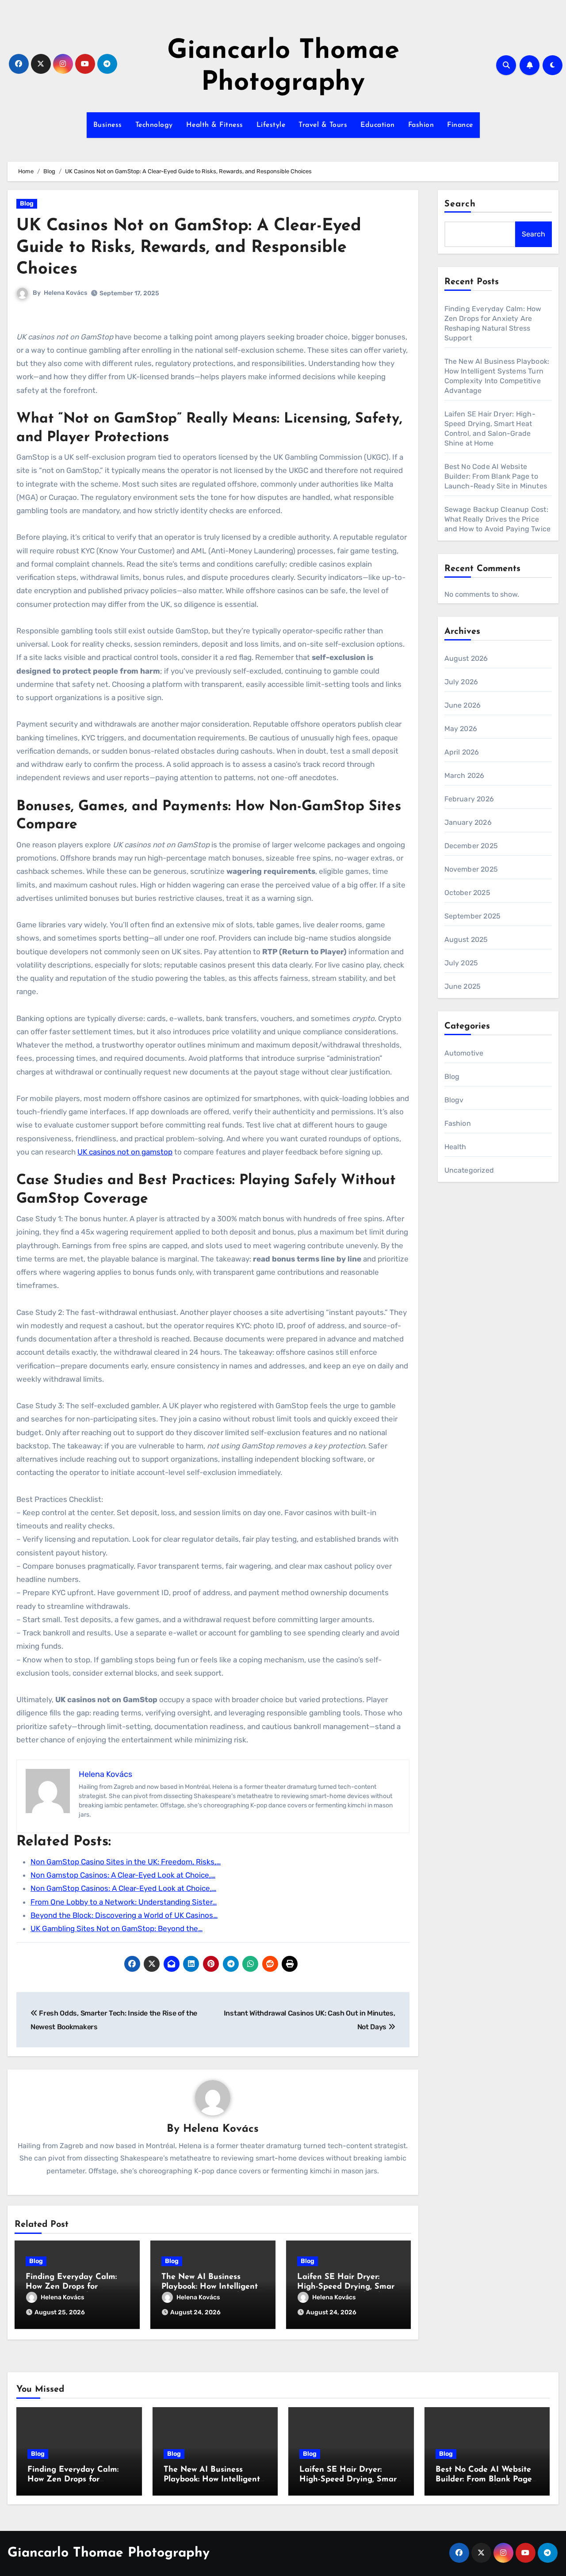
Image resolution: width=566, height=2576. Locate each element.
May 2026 (461, 729)
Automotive (464, 1053)
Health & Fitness (215, 125)
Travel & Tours (323, 125)
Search (460, 204)
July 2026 (461, 682)
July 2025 (461, 963)
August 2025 (466, 939)
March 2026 (465, 775)
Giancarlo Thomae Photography (109, 2553)
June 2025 (463, 986)
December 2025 (471, 846)
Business (108, 125)
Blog (27, 204)
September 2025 (473, 916)
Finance (460, 125)
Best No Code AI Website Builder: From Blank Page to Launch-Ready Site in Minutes (496, 476)
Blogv (454, 1100)
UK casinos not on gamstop (125, 1152)
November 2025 (471, 869)
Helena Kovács (65, 293)
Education (378, 125)
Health (455, 1147)
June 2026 (463, 705)
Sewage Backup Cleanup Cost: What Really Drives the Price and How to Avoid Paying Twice (498, 519)
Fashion (421, 125)
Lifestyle (271, 125)
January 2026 (468, 822)
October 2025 (467, 893)
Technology (154, 125)
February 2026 (469, 799)
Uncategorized (469, 1170)
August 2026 (466, 658)
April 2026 (462, 752)
